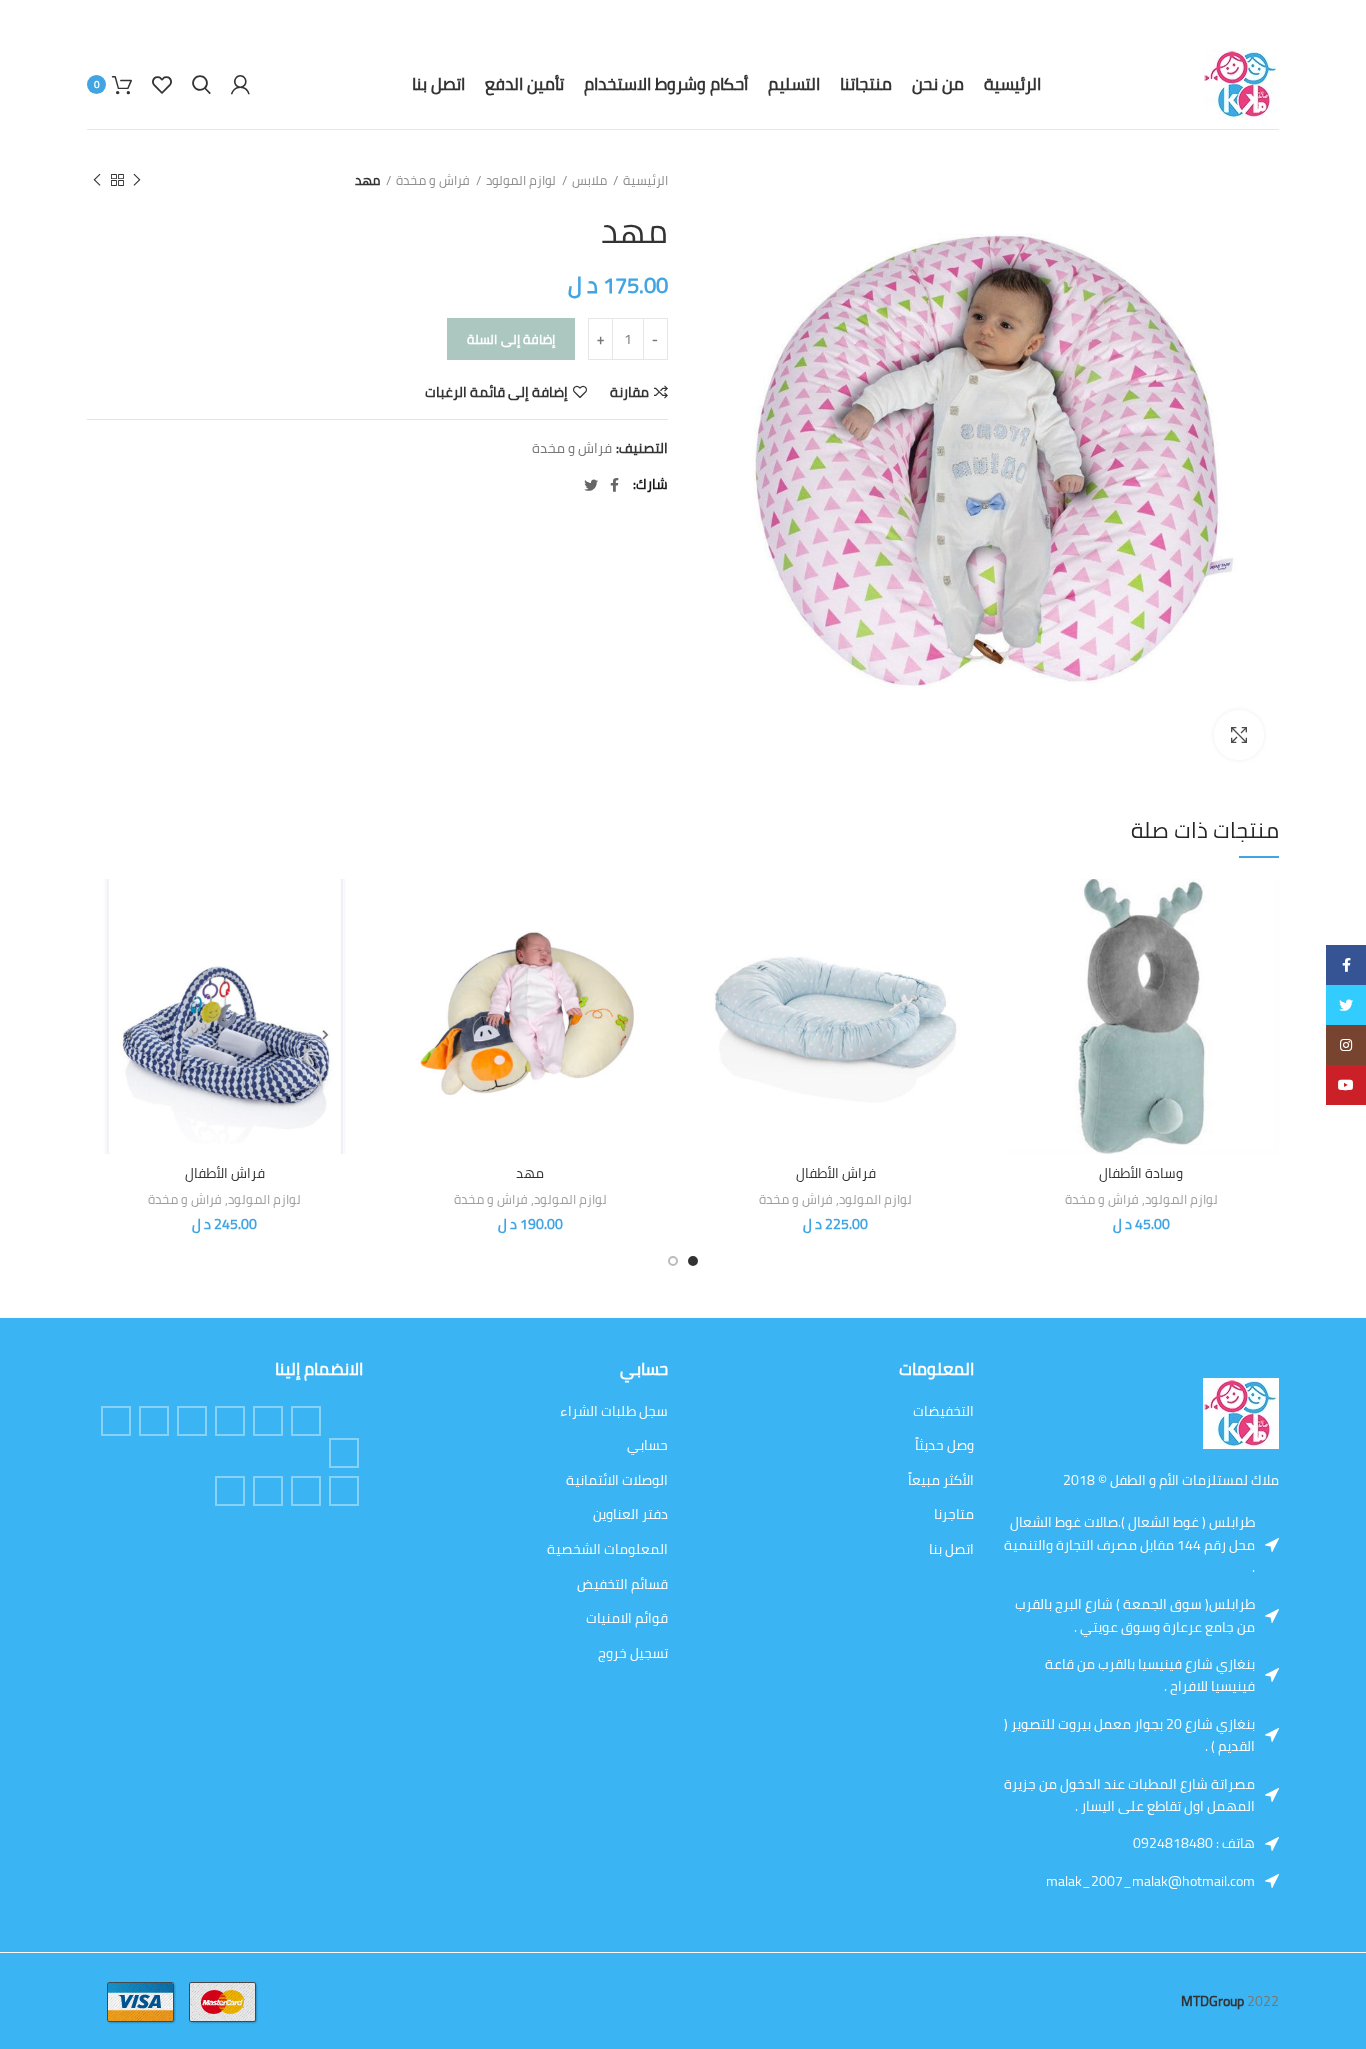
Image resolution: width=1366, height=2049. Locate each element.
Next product (97, 180)
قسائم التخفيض (622, 1585)
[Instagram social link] (154, 1421)
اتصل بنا (951, 1550)
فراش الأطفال (836, 1173)
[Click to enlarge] (1239, 735)
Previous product (137, 180)
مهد (530, 1173)
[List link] (1206, 1843)
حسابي (647, 1446)
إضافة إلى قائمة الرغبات (496, 392)
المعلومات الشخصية (607, 1550)
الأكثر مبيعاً (941, 1481)
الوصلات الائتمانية (617, 1481)
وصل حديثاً (944, 1446)
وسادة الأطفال (1141, 1173)
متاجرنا (954, 1515)
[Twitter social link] (591, 485)
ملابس (589, 180)
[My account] (240, 85)
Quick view (1019, 956)
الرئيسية (645, 180)
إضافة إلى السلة (511, 339)
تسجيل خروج (633, 1654)
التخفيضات (943, 1412)
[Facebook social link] (614, 485)
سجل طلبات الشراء (614, 1412)
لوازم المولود (521, 180)
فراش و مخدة (433, 180)
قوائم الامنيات (627, 1619)
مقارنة (629, 392)
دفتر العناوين (630, 1515)
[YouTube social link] (306, 1491)
